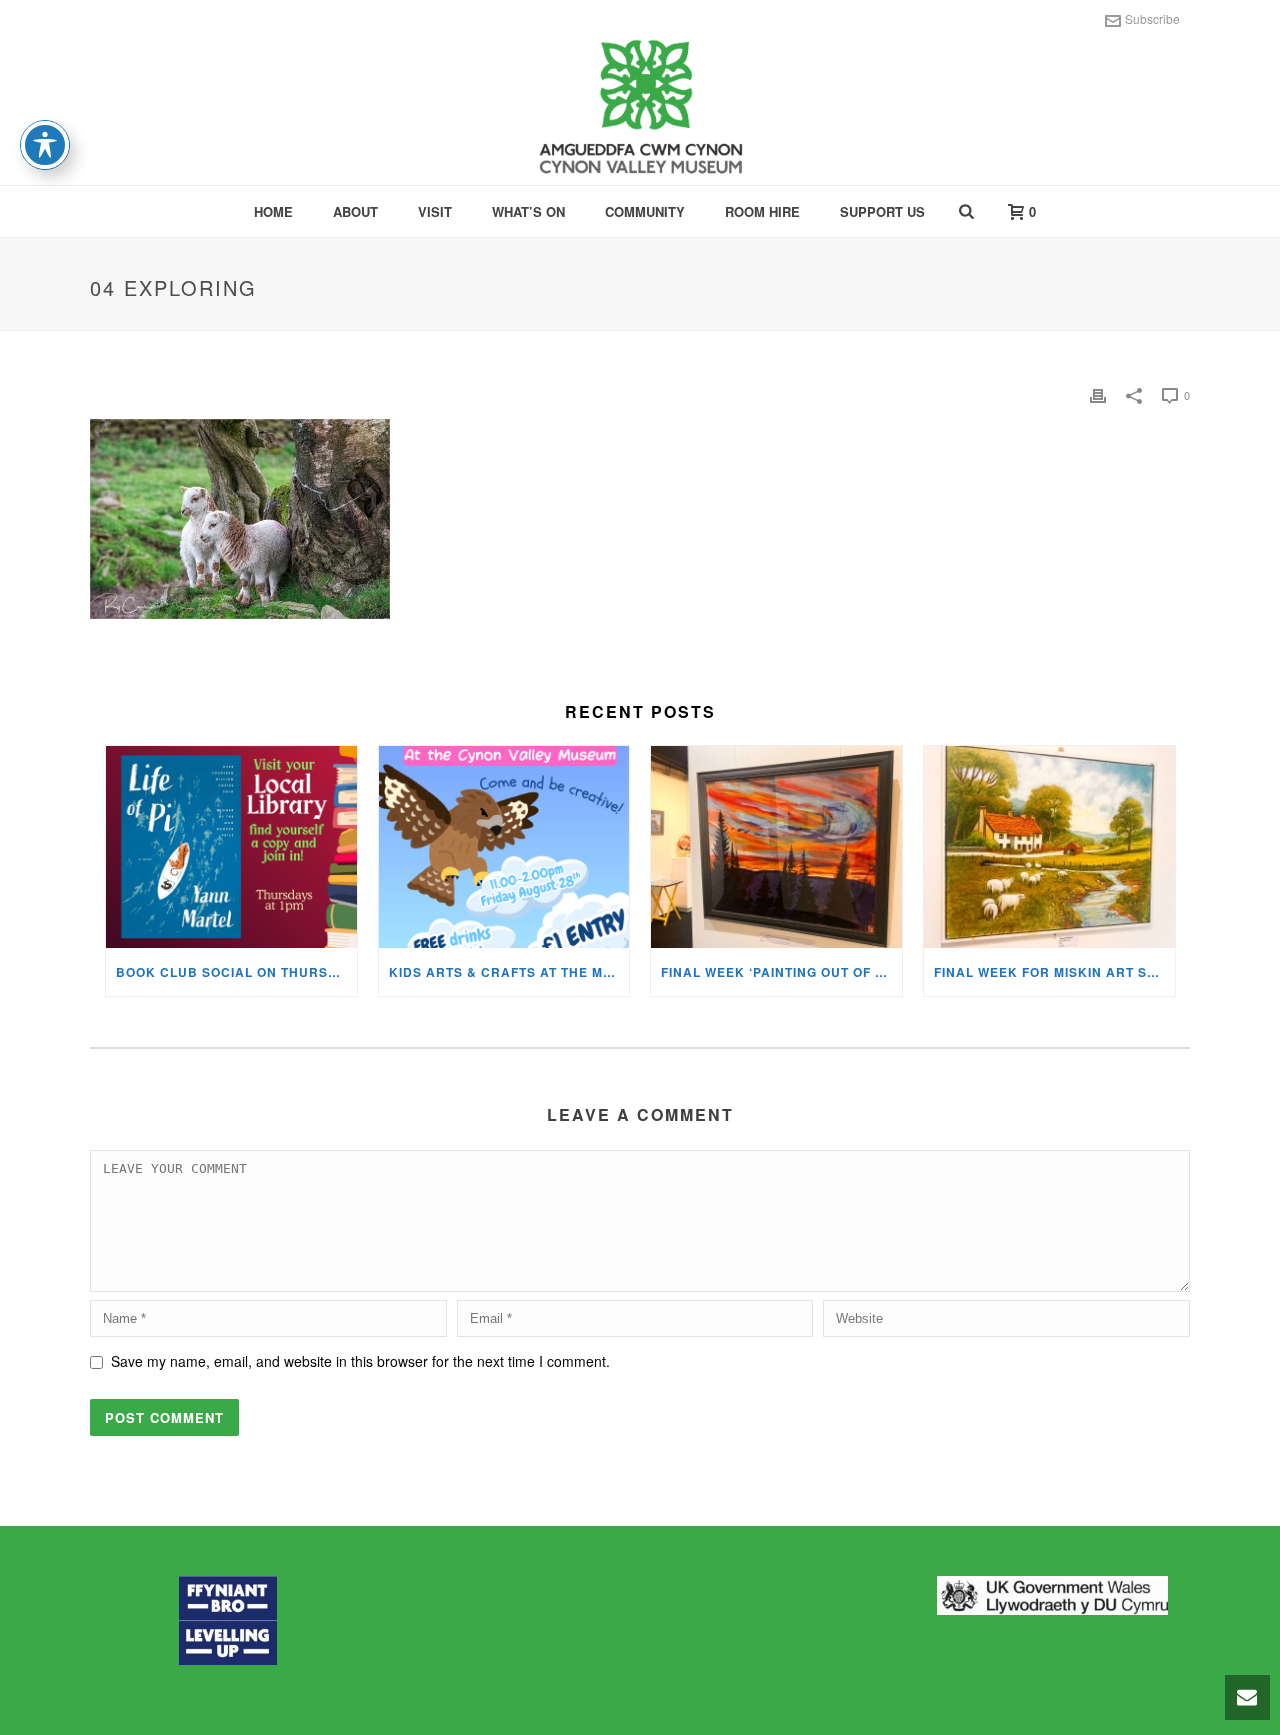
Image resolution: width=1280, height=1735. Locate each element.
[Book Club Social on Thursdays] (231, 846)
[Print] (1098, 394)
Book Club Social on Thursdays (236, 972)
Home (273, 211)
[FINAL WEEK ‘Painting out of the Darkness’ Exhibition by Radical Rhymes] (776, 846)
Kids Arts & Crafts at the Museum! (509, 972)
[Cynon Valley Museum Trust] (640, 110)
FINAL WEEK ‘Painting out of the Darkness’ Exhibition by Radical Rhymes (781, 972)
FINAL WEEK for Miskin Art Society (1054, 972)
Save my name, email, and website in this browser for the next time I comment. (360, 1361)
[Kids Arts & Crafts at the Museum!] (504, 846)
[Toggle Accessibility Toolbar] (45, 145)
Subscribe (1152, 18)
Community (645, 211)
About (355, 211)
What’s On (528, 211)
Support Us (882, 211)
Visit (435, 211)
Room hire (762, 211)
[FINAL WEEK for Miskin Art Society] (1049, 846)
